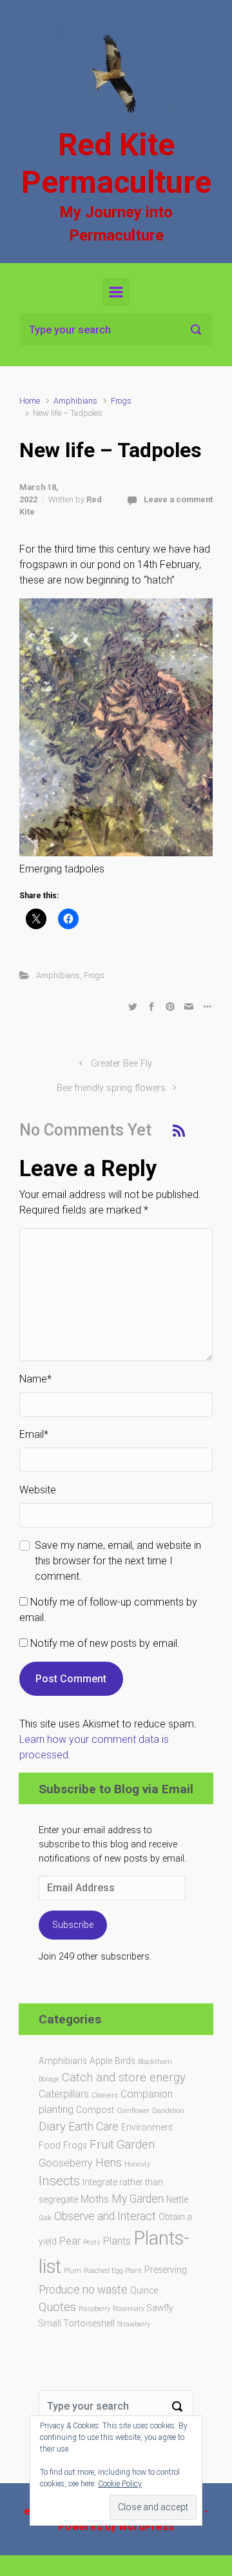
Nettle (177, 2199)
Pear (70, 2241)
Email (34, 1434)
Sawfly (160, 2308)
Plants (117, 2241)
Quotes (57, 2307)
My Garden (138, 2199)
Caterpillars (64, 2094)
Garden (136, 2144)
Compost (95, 2110)
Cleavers (105, 2095)
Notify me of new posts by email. (105, 1643)
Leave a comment (178, 499)
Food (50, 2145)
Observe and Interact (105, 2216)
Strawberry (134, 2324)
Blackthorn (155, 2062)
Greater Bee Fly (121, 1064)
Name (35, 1379)
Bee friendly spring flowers (111, 1088)
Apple (101, 2061)
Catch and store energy (124, 2077)
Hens (109, 2163)
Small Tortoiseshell (77, 2323)
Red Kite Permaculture (116, 163)
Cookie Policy (120, 2484)
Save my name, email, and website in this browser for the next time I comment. (118, 1561)
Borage (49, 2079)
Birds (125, 2061)
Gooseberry (66, 2163)
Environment (147, 2127)
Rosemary (129, 2309)
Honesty (137, 2164)
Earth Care (93, 2127)
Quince (144, 2290)
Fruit (102, 2144)
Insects (59, 2181)
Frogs (121, 401)
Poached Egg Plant (113, 2271)
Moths (95, 2199)
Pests (92, 2242)
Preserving (166, 2270)
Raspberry (94, 2309)
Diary (52, 2126)
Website (38, 1490)
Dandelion (168, 2111)
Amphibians (75, 401)
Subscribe (73, 1925)
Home (30, 401)
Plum (72, 2271)
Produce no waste (83, 2290)
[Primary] (116, 292)
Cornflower (133, 2111)
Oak (45, 2218)
